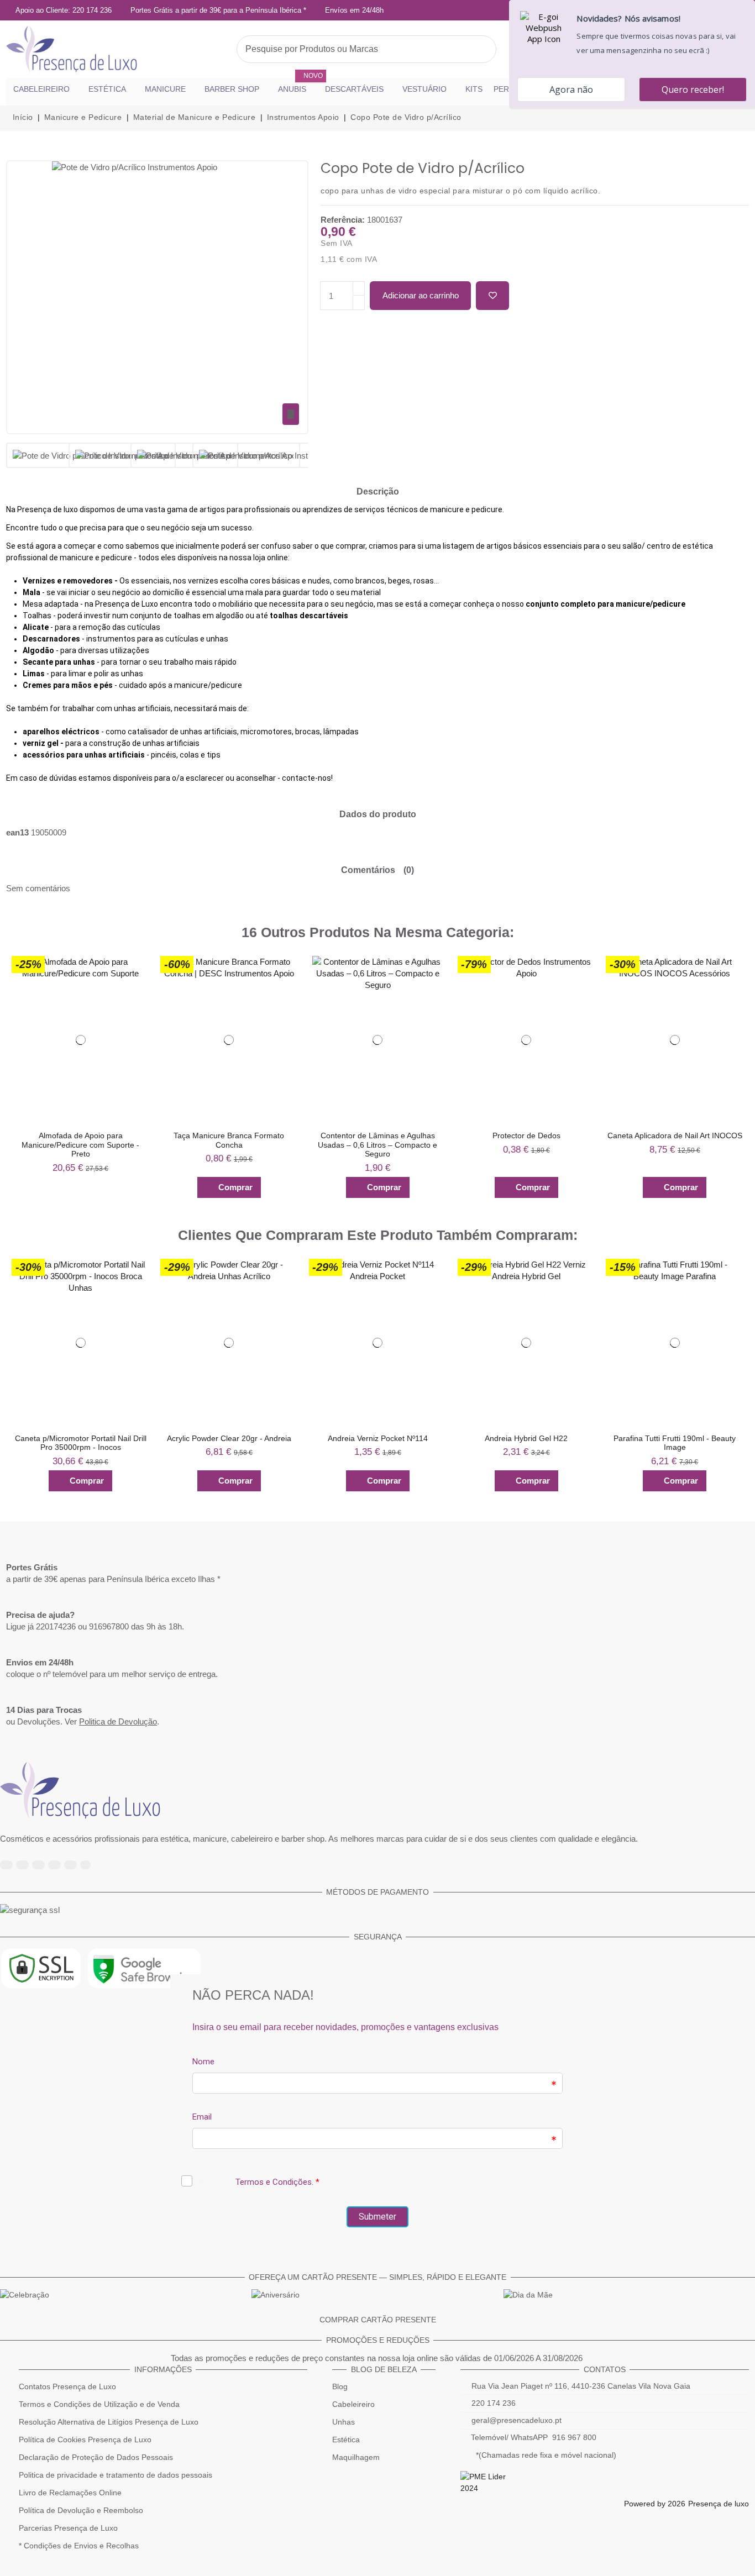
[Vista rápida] (136, 989)
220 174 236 (494, 2403)
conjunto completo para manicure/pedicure (605, 604)
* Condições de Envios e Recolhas (79, 2546)
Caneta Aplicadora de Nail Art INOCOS (675, 1135)
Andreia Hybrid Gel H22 (526, 1438)
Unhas (344, 2422)
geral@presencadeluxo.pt (517, 2420)
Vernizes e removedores (68, 581)
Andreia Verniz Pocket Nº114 (378, 1438)
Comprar (235, 1187)
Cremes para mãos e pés (68, 685)
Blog (340, 2386)
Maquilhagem (356, 2457)
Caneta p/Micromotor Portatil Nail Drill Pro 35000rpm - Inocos (81, 1443)
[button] (13, 1077)
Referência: (343, 220)
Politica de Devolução (118, 1721)
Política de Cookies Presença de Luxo (85, 2440)
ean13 (17, 832)
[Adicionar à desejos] (492, 296)
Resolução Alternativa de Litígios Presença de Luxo (109, 2422)
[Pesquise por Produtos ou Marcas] (485, 49)
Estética (346, 2440)
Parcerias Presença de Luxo (68, 2528)
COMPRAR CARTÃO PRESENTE (378, 2320)
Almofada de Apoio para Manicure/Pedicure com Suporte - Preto (80, 1145)
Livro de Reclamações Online (70, 2493)
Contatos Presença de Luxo (67, 2386)
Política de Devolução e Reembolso (81, 2510)
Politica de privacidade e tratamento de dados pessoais (116, 2475)
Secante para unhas (59, 662)
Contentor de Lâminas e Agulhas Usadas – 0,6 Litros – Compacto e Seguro (377, 1145)
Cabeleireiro (353, 2404)
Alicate (36, 627)
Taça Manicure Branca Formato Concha (229, 1140)
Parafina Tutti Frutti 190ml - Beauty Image (675, 1443)
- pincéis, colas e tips (122, 755)
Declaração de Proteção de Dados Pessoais (96, 2457)
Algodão (38, 650)
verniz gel (41, 743)
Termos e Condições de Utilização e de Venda (99, 2404)
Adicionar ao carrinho (421, 295)
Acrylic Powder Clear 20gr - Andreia (229, 1438)
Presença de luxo (719, 2504)
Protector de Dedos (526, 1135)
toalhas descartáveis (309, 616)
